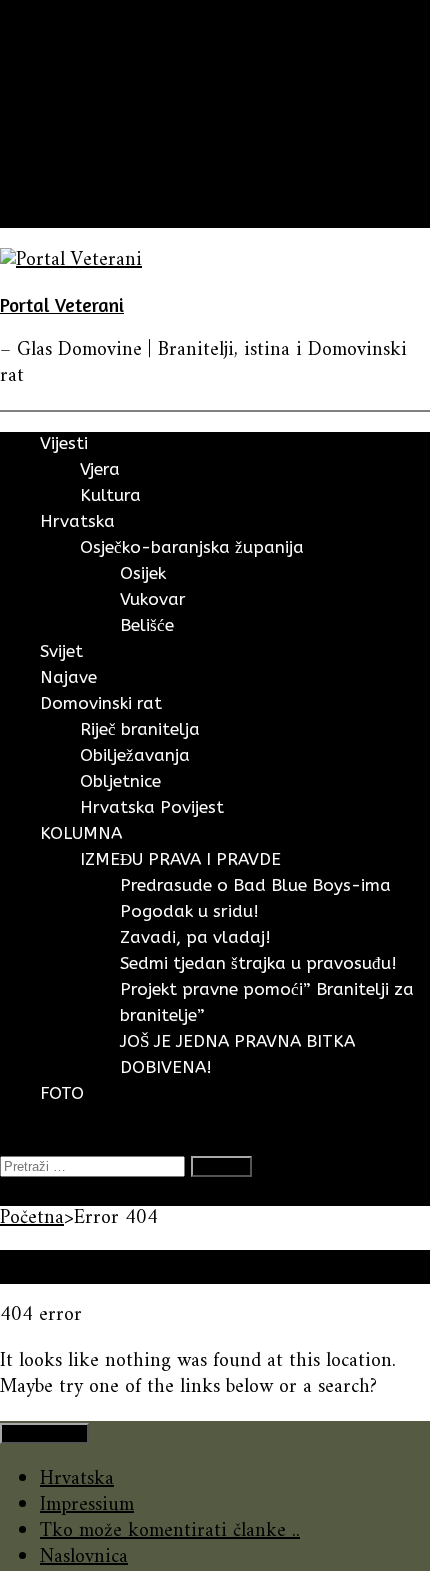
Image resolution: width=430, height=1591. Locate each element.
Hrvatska (77, 84)
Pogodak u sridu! (189, 911)
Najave (67, 136)
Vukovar (153, 599)
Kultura (110, 495)
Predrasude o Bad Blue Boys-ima (255, 885)
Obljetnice (120, 781)
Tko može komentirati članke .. (170, 1531)
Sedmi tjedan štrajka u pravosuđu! (258, 963)
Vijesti (65, 58)
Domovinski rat (104, 162)
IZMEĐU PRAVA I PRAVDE (180, 859)
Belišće (147, 625)
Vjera (100, 469)
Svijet (62, 110)
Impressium (87, 1505)
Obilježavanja (135, 755)
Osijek (143, 573)
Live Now (39, 1192)
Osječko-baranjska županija (192, 547)
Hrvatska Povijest (152, 807)
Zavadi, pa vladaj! (195, 937)
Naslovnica (84, 1557)
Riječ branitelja (140, 729)
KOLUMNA (87, 188)
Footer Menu (44, 1433)
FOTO (66, 214)
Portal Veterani (62, 304)
